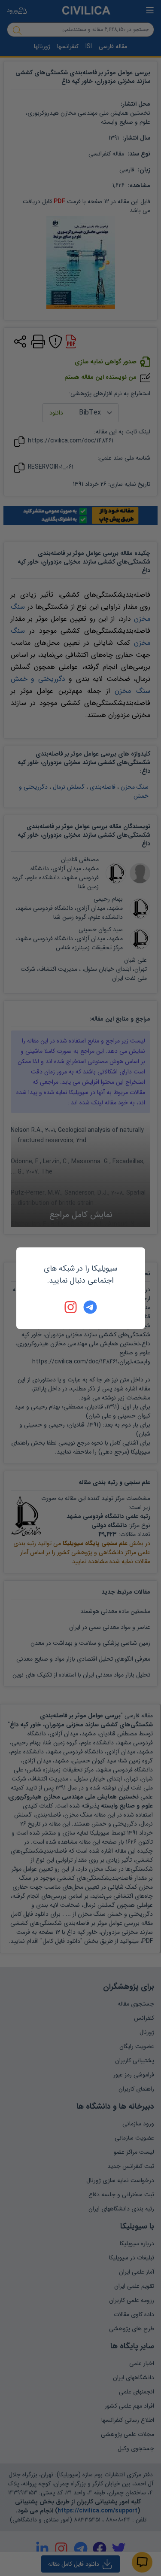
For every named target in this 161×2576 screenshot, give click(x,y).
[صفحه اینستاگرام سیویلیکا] (71, 1307)
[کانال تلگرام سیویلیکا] (90, 1307)
